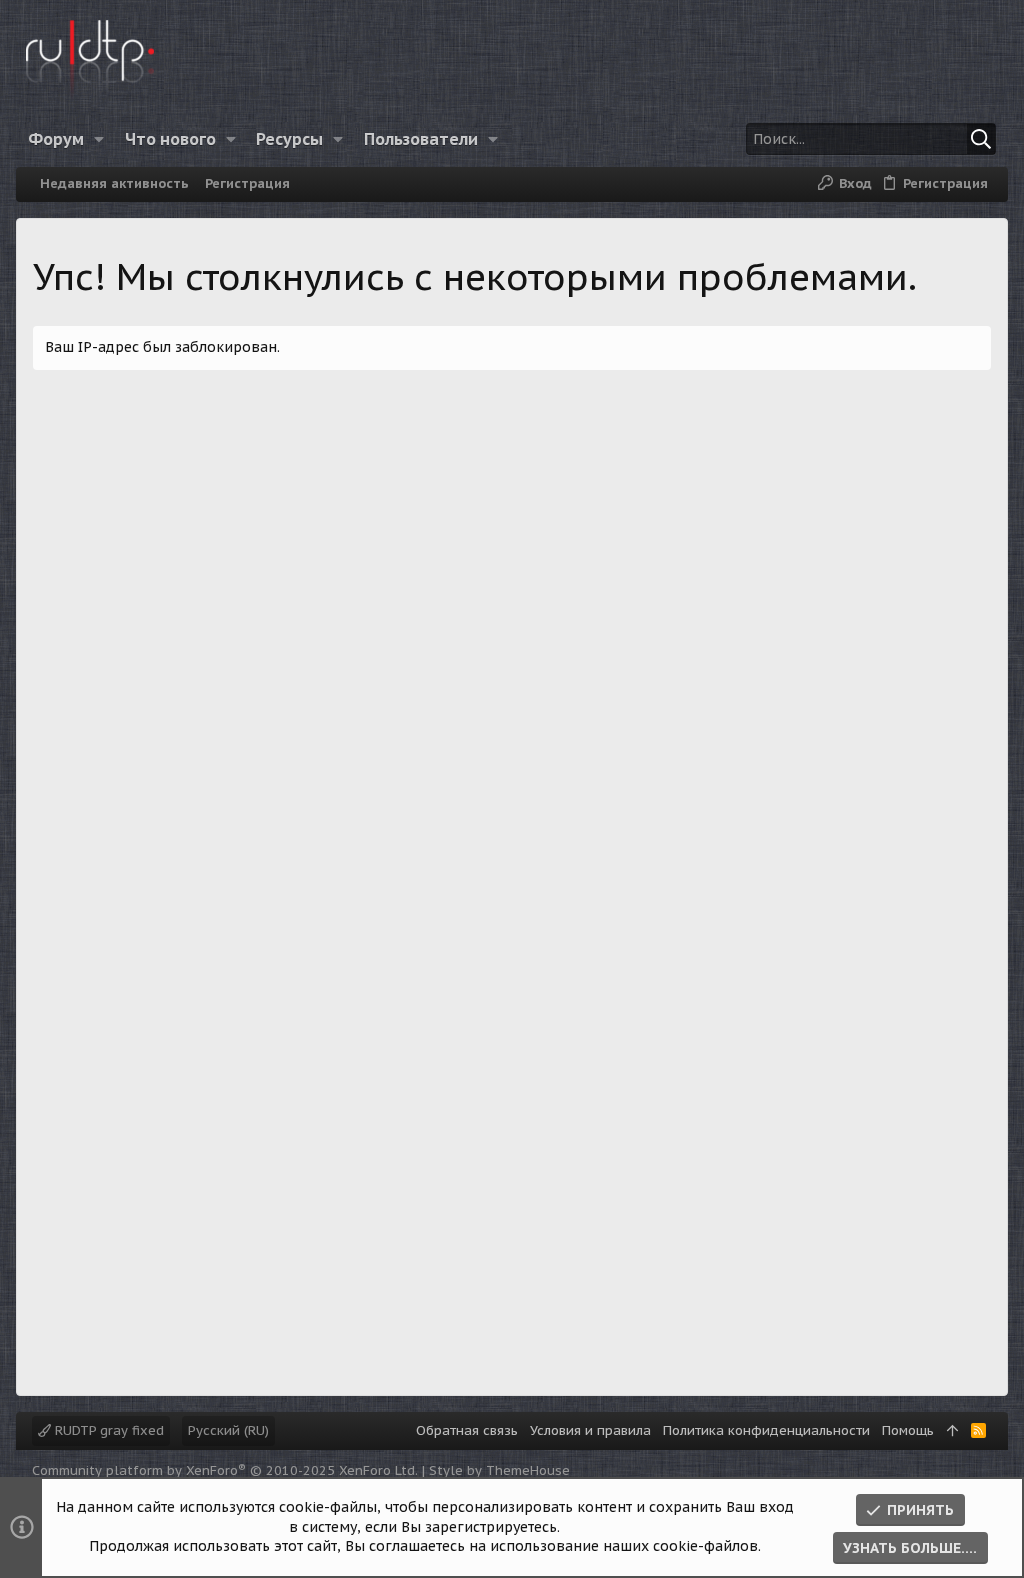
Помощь (908, 1430)
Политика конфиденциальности (766, 1430)
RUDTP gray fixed (107, 1430)
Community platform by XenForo (225, 1470)
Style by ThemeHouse (499, 1470)
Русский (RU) (228, 1430)
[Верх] (952, 1431)
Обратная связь (467, 1430)
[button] (99, 139)
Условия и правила (590, 1430)
